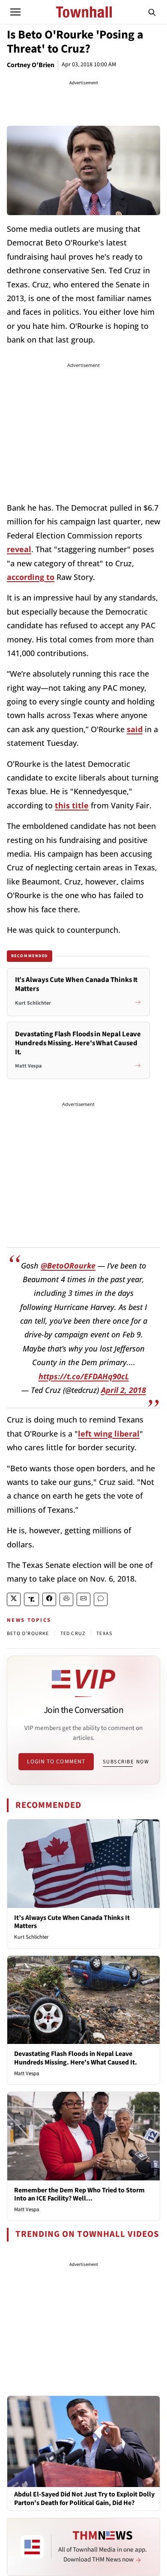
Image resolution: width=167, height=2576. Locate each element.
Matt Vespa (27, 2073)
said (135, 729)
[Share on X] (14, 1599)
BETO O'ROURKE (28, 1634)
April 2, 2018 (124, 1390)
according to (31, 577)
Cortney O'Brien (31, 65)
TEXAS (104, 1634)
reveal (19, 549)
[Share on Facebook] (49, 1599)
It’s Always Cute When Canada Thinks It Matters (72, 1922)
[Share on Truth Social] (31, 1599)
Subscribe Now (126, 1762)
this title (72, 805)
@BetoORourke (68, 1266)
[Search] (152, 12)
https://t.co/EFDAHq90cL (84, 1376)
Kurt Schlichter (31, 1937)
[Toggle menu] (15, 12)
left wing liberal (109, 1434)
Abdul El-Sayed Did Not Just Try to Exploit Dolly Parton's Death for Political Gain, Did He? (84, 2499)
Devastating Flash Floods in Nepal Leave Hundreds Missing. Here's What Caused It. (76, 2058)
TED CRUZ (73, 1634)
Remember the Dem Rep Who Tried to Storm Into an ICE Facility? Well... (79, 2194)
